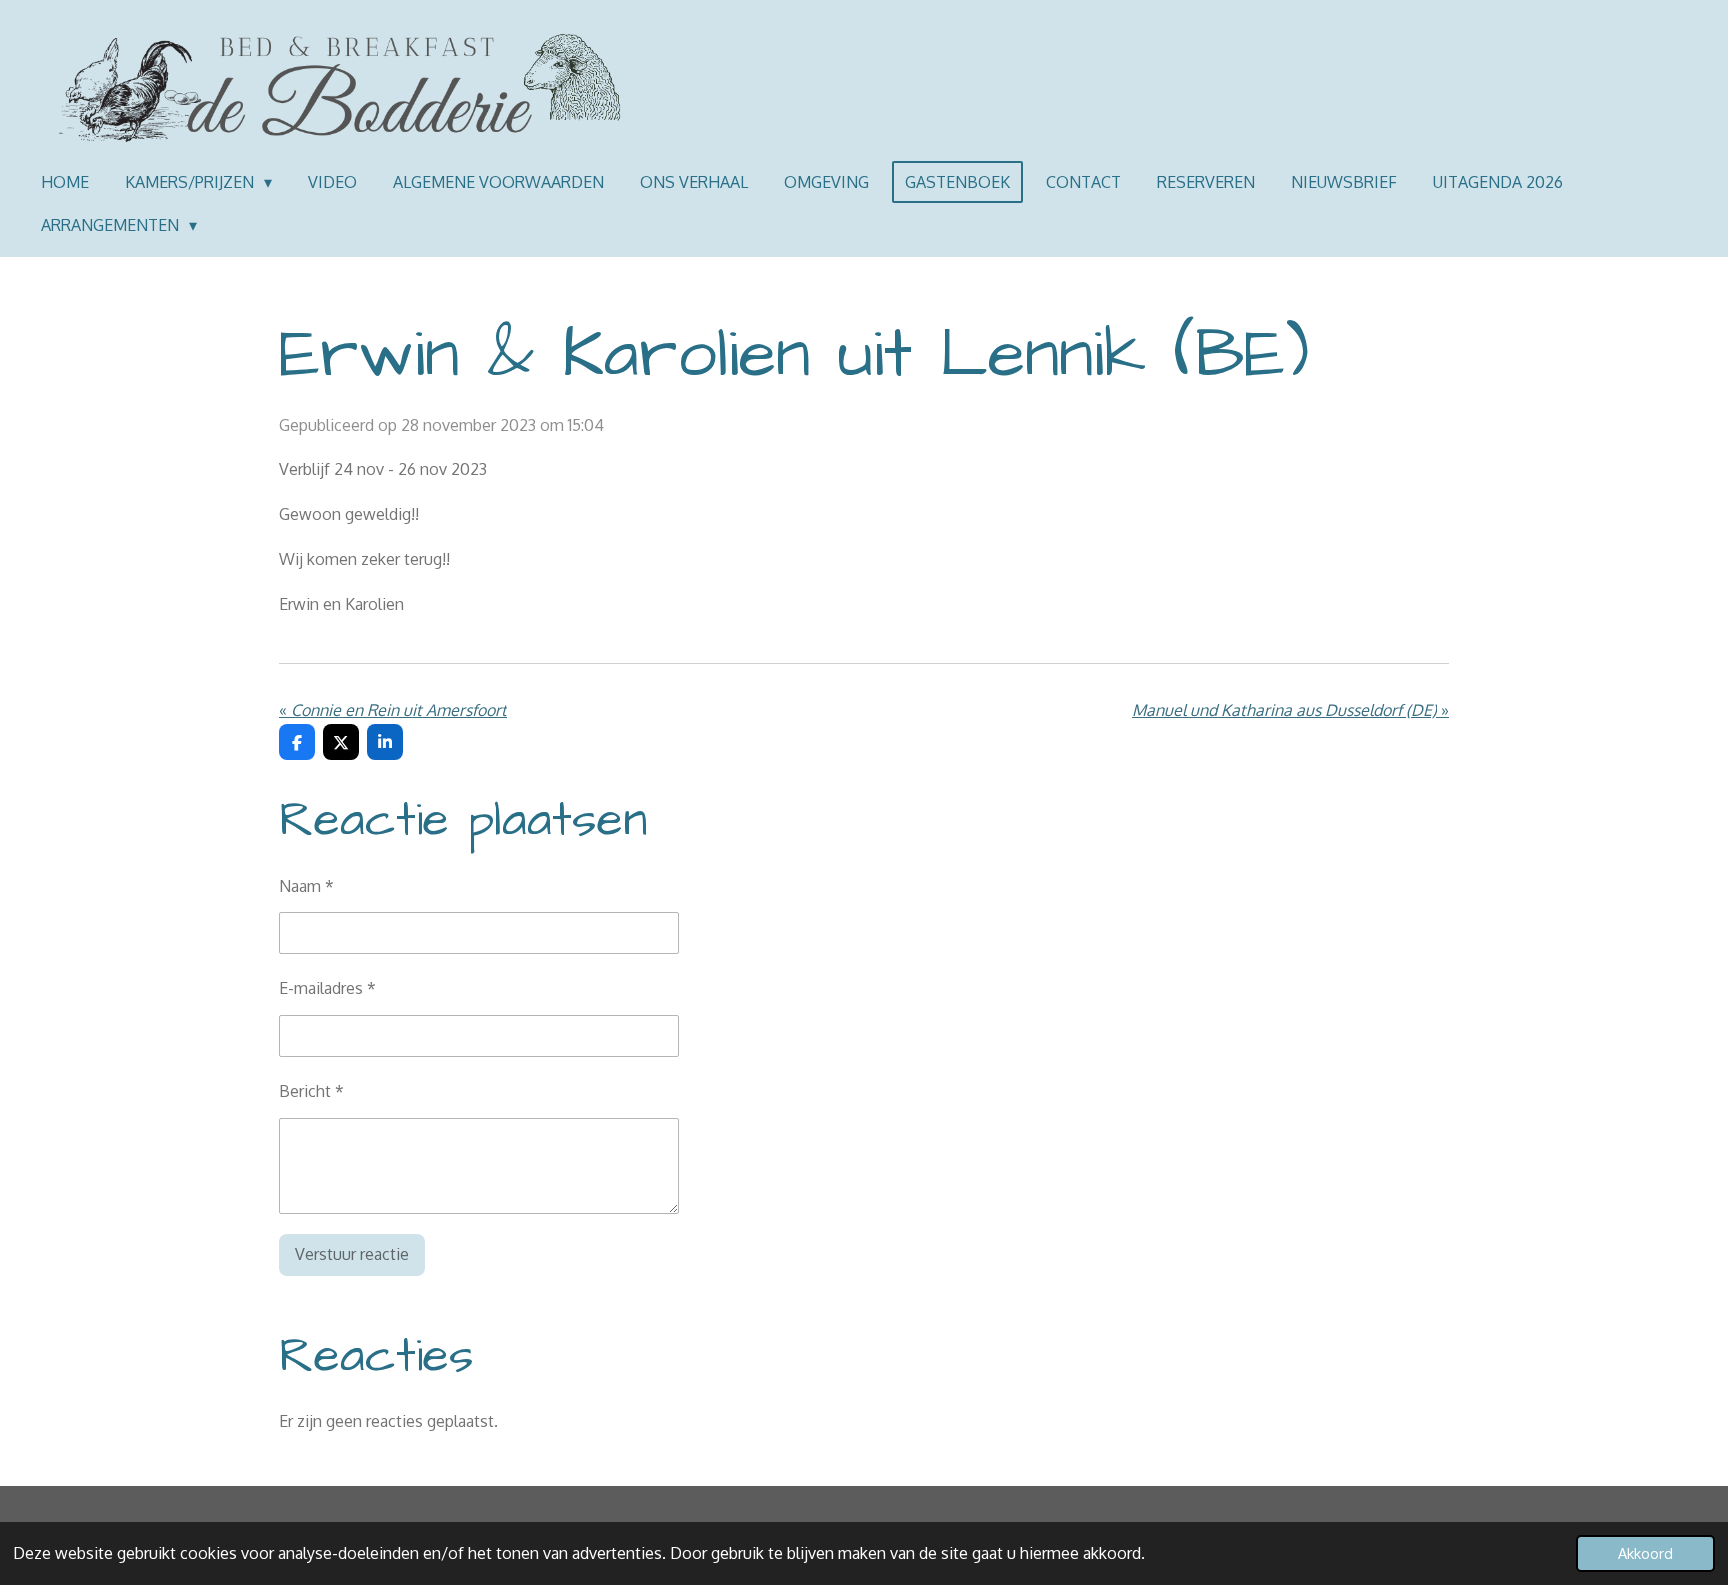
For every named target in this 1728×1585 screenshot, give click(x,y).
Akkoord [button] (1645, 1553)
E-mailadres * (327, 988)
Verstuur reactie (352, 1254)
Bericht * (311, 1091)
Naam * (306, 886)
